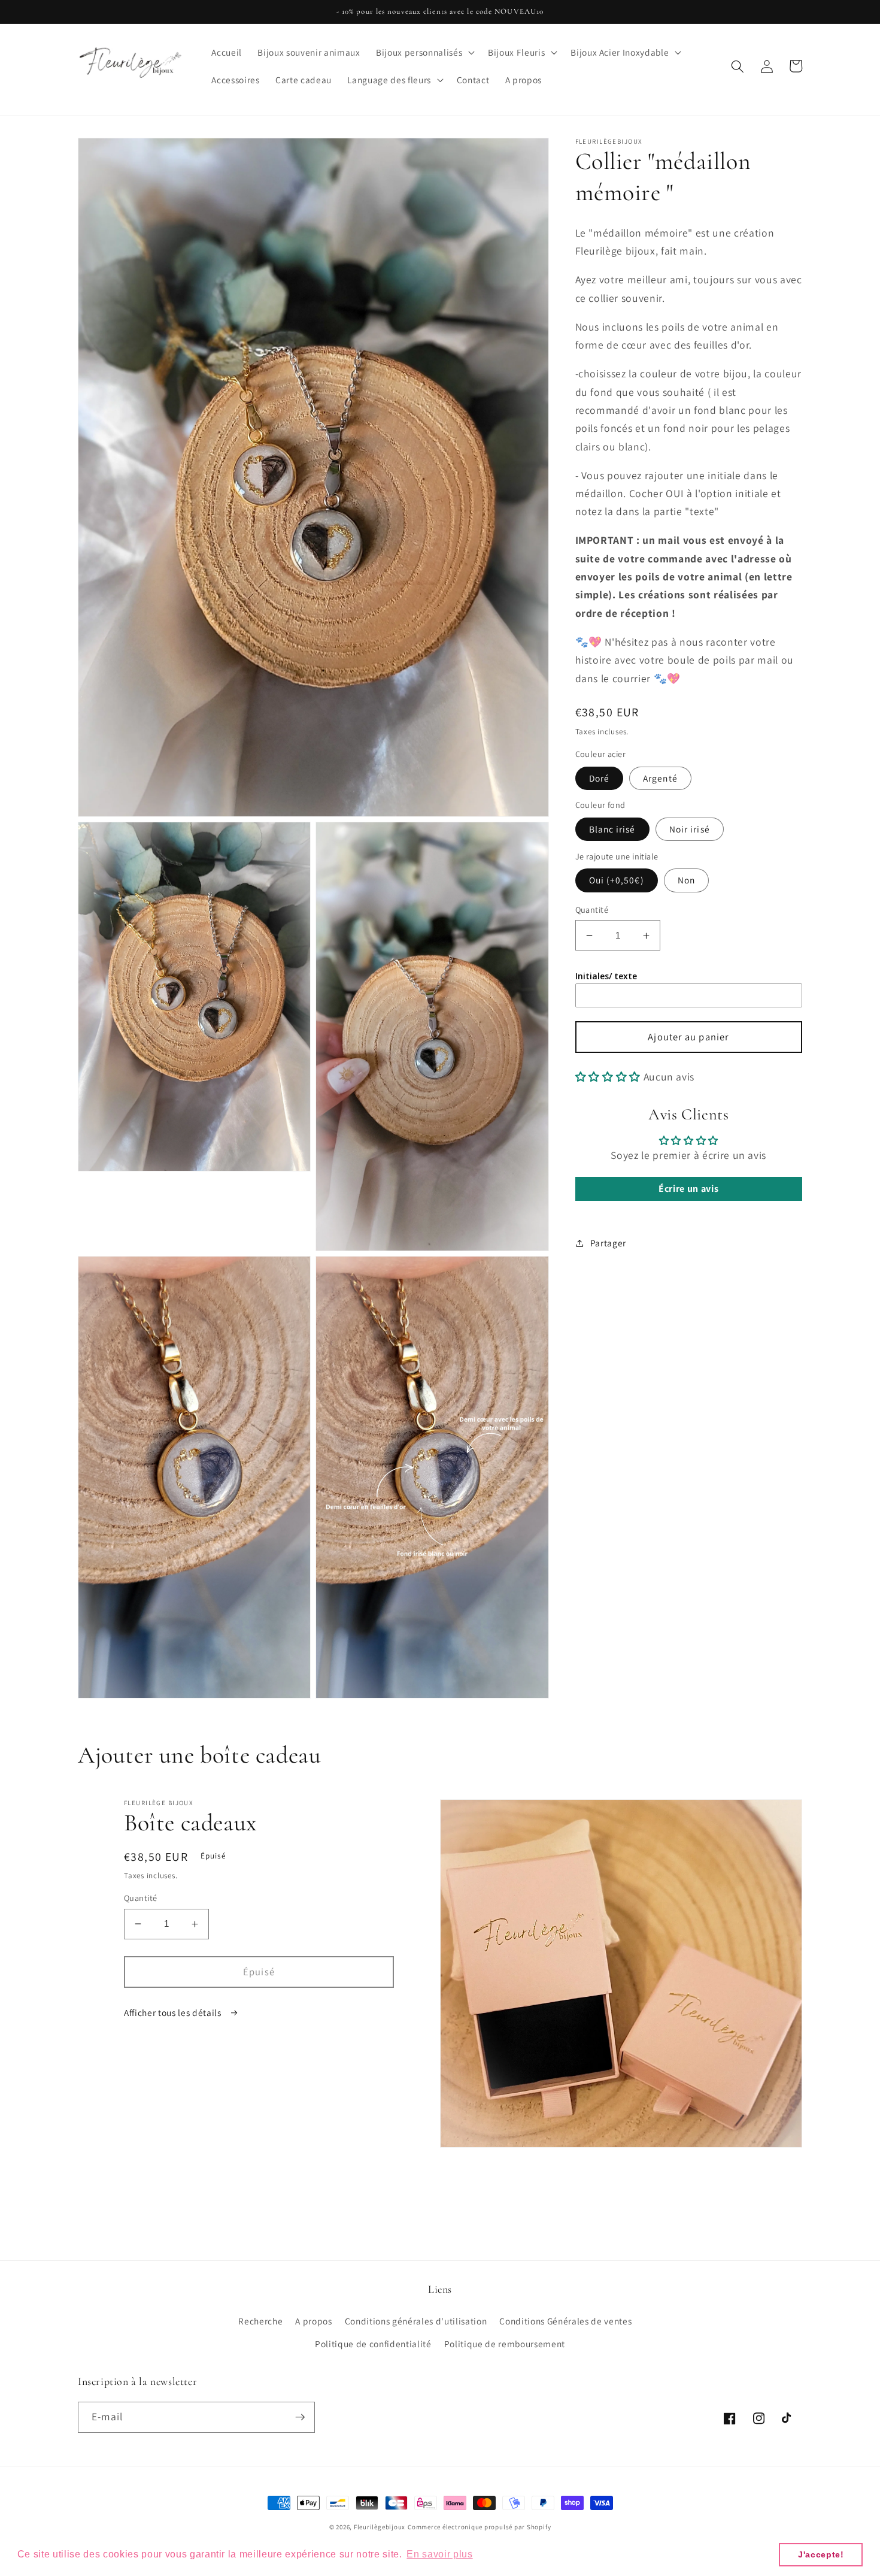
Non (686, 880)
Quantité (592, 909)
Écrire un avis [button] (688, 1189)
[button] (424, 53)
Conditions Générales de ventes (565, 2321)
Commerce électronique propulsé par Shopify (479, 2527)
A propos (313, 2321)
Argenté (660, 778)
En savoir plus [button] (439, 2554)
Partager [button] (608, 1243)
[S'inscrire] (300, 2417)
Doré (599, 778)
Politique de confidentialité (373, 2344)
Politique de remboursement (505, 2344)
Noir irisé (690, 830)
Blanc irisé (612, 830)
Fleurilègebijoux (380, 2527)
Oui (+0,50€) (617, 880)
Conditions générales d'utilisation (416, 2321)
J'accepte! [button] (821, 2554)
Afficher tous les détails (174, 2012)
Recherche (260, 2321)
